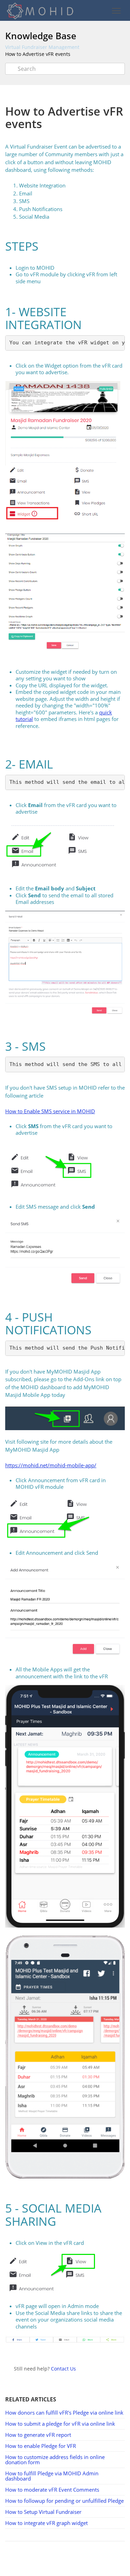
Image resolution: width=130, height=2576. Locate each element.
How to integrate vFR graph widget (46, 2523)
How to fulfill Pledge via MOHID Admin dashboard (52, 2476)
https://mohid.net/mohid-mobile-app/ (51, 1465)
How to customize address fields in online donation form (55, 2460)
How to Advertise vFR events (38, 54)
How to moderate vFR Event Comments (52, 2490)
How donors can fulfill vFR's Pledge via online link (64, 2413)
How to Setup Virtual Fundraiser (43, 2512)
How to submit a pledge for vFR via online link (60, 2424)
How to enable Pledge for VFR (41, 2446)
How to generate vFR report (38, 2435)
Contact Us (63, 2369)
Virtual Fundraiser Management (42, 47)
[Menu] (116, 11)
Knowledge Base (41, 36)
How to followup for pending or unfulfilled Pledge (64, 2501)
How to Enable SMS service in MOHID (50, 1111)
